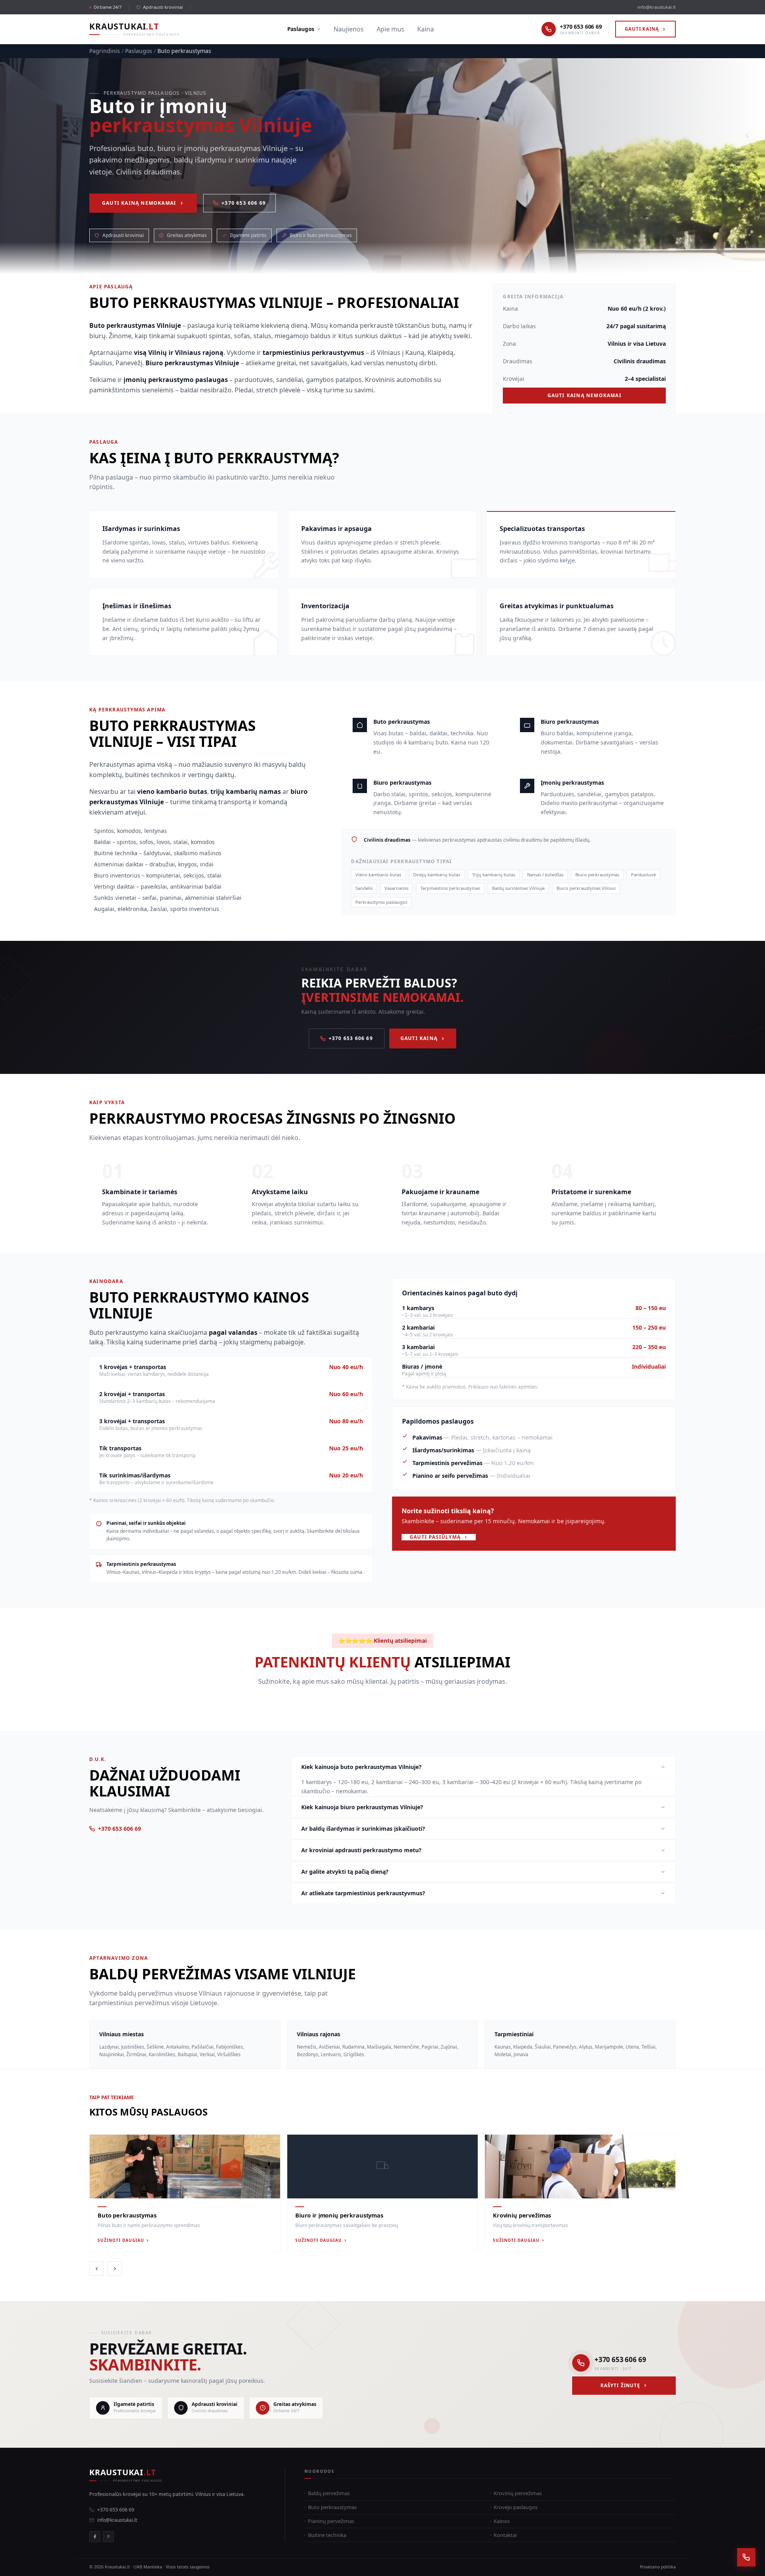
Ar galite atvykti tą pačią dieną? (345, 1872)
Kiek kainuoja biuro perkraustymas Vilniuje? (362, 1807)
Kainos (502, 2521)
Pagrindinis (105, 51)
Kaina (426, 29)
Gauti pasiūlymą (435, 1537)
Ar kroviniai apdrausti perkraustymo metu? (361, 1850)
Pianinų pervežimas (331, 2521)
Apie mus (390, 29)
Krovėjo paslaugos (516, 2507)
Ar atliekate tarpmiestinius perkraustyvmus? (363, 1893)
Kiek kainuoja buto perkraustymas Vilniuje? (361, 1767)
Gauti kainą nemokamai (139, 203)
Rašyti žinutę (620, 2385)
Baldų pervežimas (329, 2493)
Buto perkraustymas (332, 2507)
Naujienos (349, 29)
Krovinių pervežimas (518, 2493)
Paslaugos (301, 29)
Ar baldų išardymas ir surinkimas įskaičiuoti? (363, 1829)
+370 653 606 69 (244, 203)
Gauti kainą (642, 29)
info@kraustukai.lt (657, 7)
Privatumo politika (658, 2567)
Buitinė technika (327, 2535)
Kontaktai (505, 2535)
